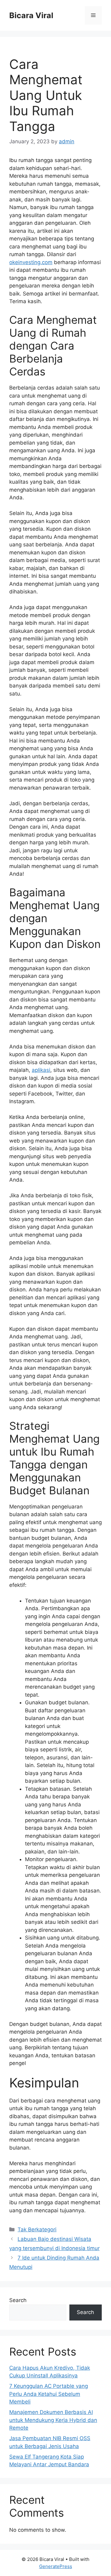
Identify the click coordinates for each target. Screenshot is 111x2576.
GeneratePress (56, 2566)
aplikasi (41, 1070)
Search (18, 2300)
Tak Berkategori (37, 2229)
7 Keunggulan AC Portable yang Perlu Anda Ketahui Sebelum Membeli (49, 2394)
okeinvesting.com (31, 262)
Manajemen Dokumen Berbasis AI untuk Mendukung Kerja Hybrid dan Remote (53, 2420)
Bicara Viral (31, 15)
